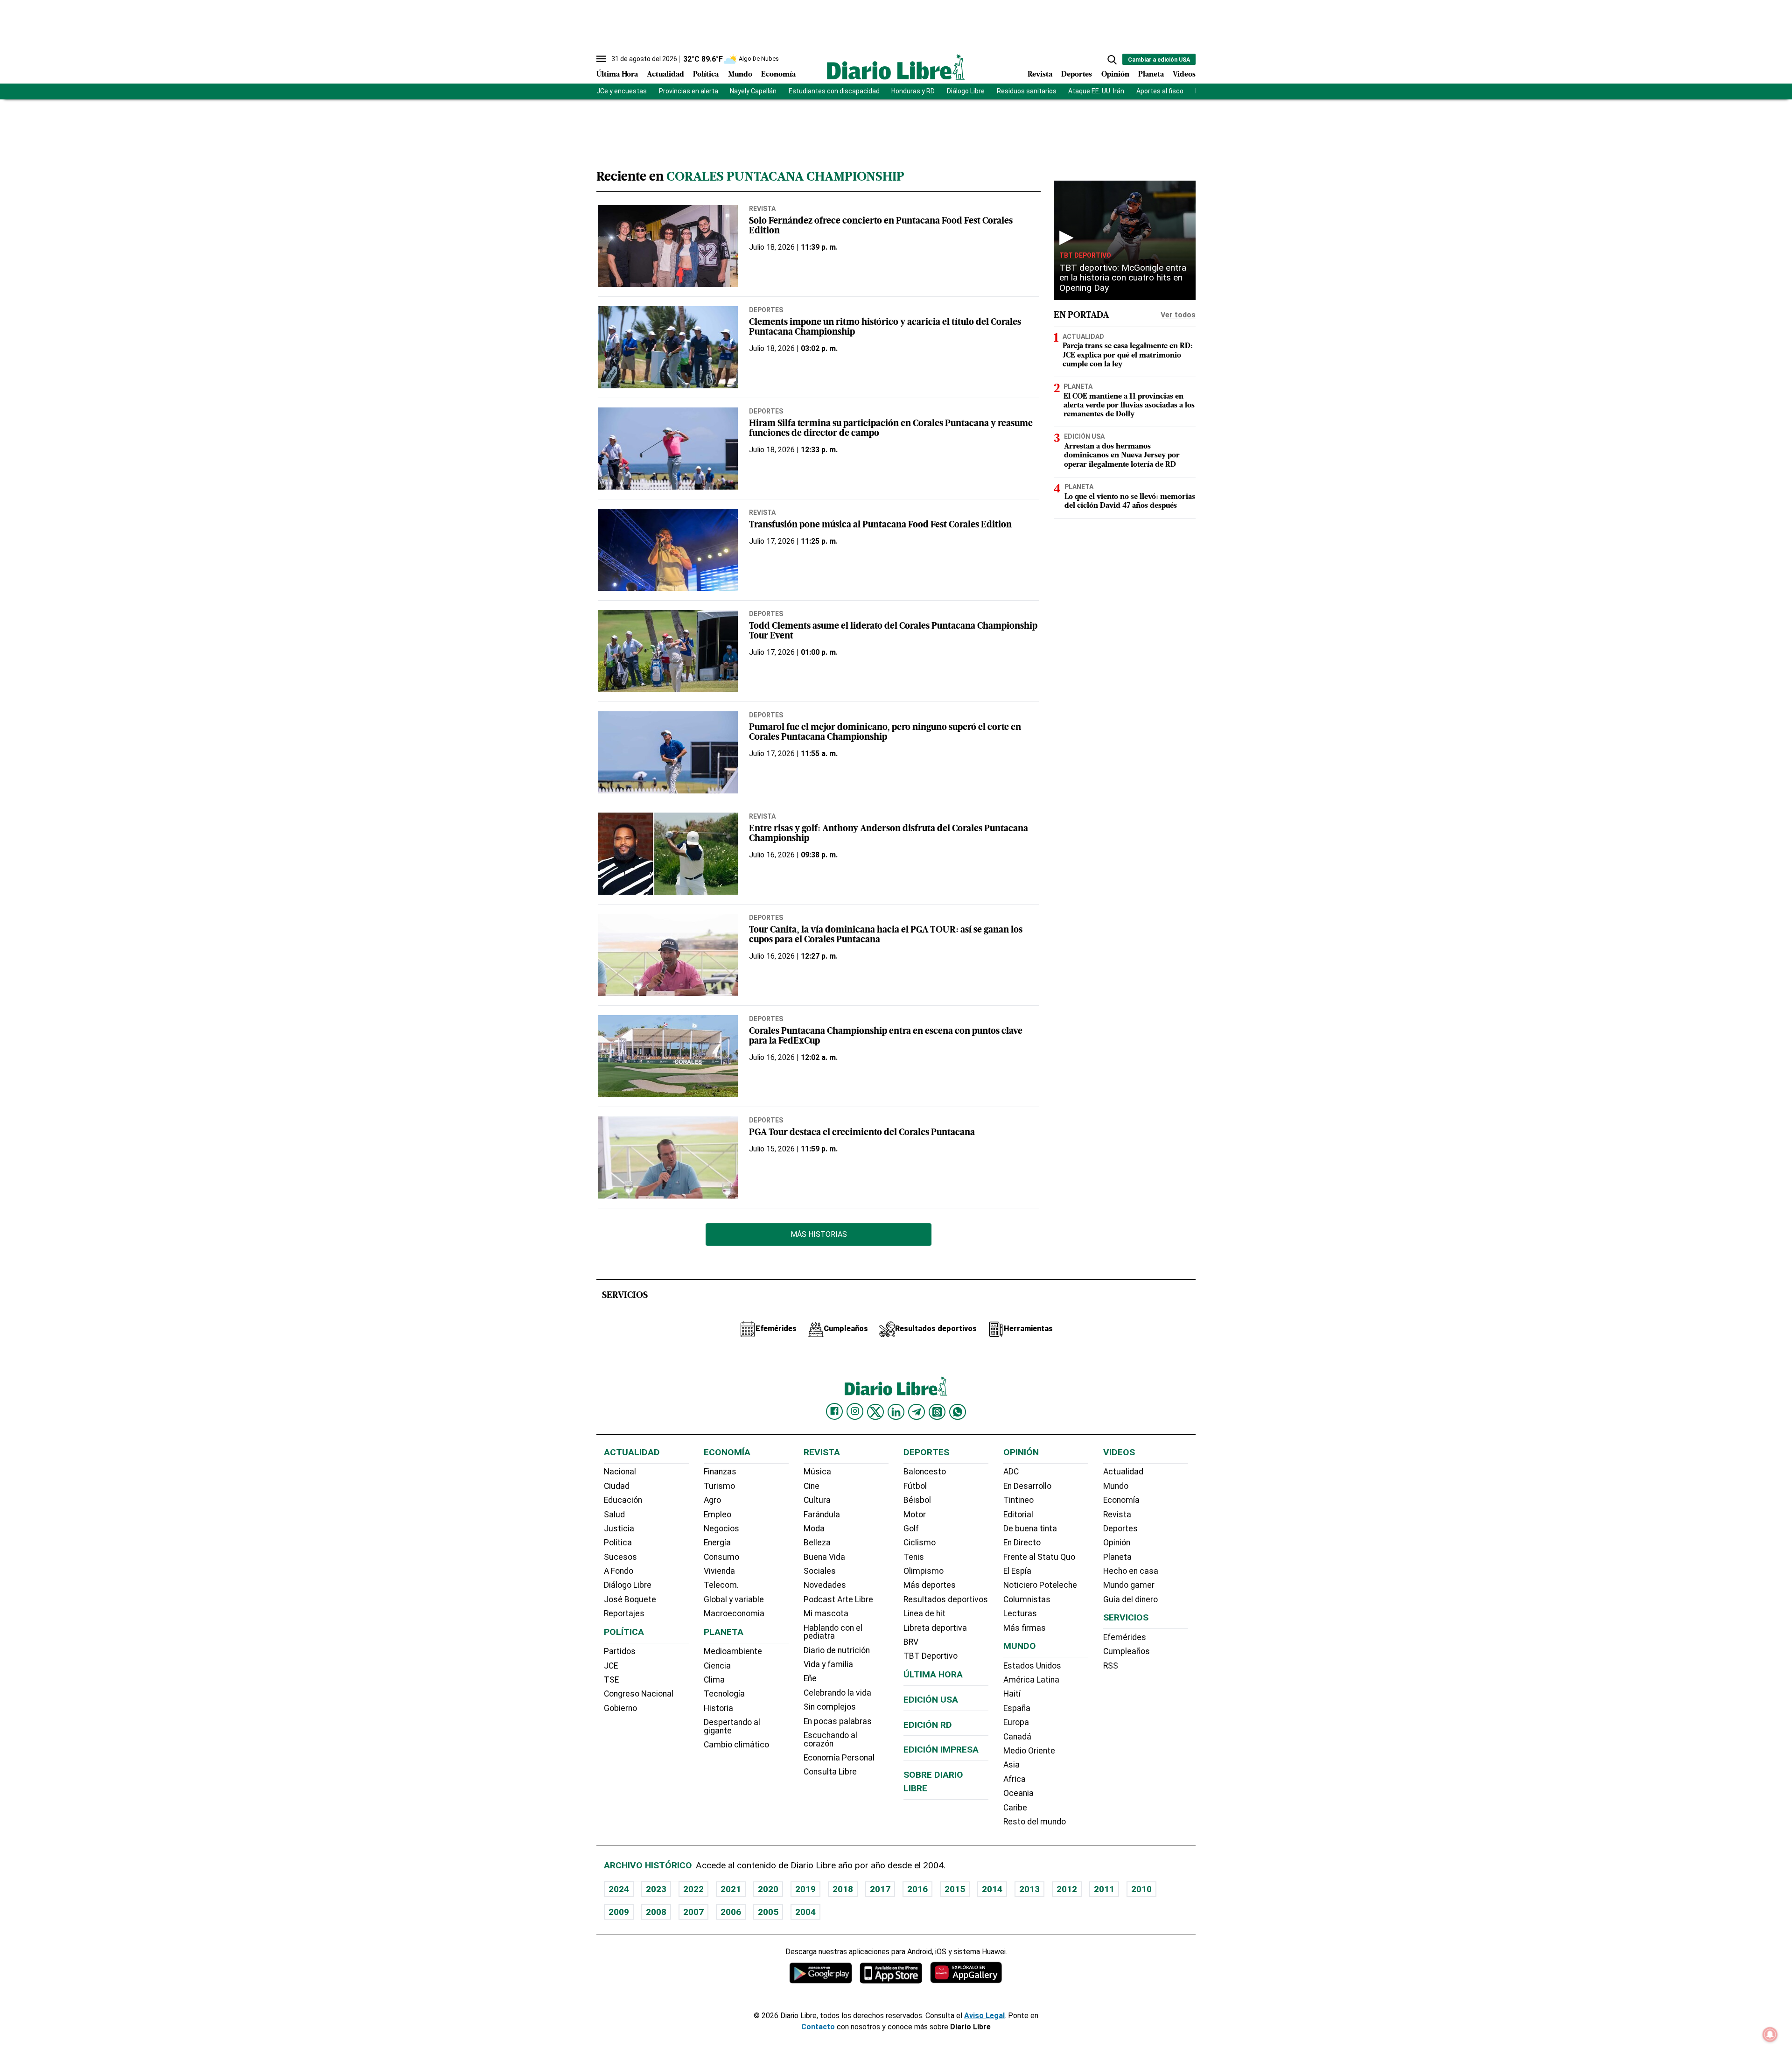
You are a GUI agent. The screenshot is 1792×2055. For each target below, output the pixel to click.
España (1017, 1708)
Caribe (1015, 1808)
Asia (1011, 1765)
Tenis (914, 1557)
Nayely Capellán (753, 91)
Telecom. (721, 1585)
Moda (814, 1529)
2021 (731, 1889)
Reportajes (624, 1613)
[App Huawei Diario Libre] (966, 1973)
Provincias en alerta (689, 91)
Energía (717, 1543)
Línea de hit (924, 1613)
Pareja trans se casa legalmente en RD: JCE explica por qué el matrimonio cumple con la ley (1128, 355)
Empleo (717, 1515)
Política (706, 75)
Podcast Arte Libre (838, 1599)
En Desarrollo (1027, 1486)
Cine (812, 1486)
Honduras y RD (913, 91)
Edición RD (928, 1725)
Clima (714, 1680)
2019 (805, 1889)
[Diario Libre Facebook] (834, 1411)
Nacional (620, 1472)
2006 (731, 1912)
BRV (911, 1642)
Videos (1184, 75)
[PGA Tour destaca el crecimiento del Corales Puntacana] (668, 1157)
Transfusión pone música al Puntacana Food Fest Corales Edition (880, 525)
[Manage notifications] (1770, 2034)
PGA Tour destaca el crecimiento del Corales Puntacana (862, 1133)
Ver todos (1178, 315)
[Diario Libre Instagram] (855, 1411)
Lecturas (1020, 1613)
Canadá (1017, 1737)
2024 (619, 1889)
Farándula (822, 1515)
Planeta (1151, 75)
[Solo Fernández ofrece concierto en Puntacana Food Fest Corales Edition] (668, 246)
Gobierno (620, 1708)
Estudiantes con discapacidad (834, 91)
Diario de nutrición (837, 1650)
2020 (768, 1889)
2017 (880, 1889)
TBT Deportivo (1085, 255)
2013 (1029, 1889)
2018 (843, 1889)
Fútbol (915, 1486)
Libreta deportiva (935, 1628)
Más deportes (930, 1585)
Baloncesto (925, 1472)
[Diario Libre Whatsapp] (958, 1412)
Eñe (810, 1678)
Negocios (721, 1529)
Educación (623, 1500)
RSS (1111, 1666)
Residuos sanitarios (1027, 91)
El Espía (1017, 1571)
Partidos (620, 1651)
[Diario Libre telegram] (917, 1412)
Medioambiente (733, 1651)
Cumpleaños (1127, 1651)
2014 (992, 1889)
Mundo (740, 75)
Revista (1040, 75)
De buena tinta (1030, 1529)
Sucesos (620, 1557)
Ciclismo (920, 1543)
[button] (1112, 60)
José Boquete (630, 1599)
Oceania (1018, 1793)
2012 (1067, 1889)
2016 (917, 1889)
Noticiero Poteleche (1040, 1585)
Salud (614, 1515)
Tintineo (1018, 1500)
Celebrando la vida (837, 1693)
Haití (1012, 1694)
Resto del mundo (1035, 1822)
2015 (955, 1889)
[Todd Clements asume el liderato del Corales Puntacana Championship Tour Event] (668, 651)
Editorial (1018, 1515)
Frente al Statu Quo (1039, 1557)
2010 (1141, 1889)
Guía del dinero (1130, 1599)
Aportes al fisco (1160, 91)
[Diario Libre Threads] (937, 1412)
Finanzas (720, 1472)
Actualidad (665, 75)
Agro (712, 1500)
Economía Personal (839, 1758)
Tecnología (724, 1694)
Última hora (933, 1674)
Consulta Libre (830, 1772)
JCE (611, 1666)
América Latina (1031, 1680)
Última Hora (617, 75)
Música (817, 1472)
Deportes (1077, 75)
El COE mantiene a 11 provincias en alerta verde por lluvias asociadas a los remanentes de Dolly (1129, 406)
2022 (693, 1889)
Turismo (719, 1486)
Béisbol (917, 1500)
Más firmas (1025, 1628)
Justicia (619, 1529)
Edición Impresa (941, 1750)
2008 (656, 1912)
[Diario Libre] (896, 67)
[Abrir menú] (601, 59)
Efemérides (1125, 1637)
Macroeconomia (734, 1613)
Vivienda (719, 1571)
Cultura (817, 1500)
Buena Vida (824, 1557)
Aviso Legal (984, 2016)
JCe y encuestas (622, 91)
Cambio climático (736, 1745)
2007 (693, 1912)
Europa (1016, 1722)
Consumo (721, 1557)
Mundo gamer (1129, 1585)
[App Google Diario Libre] (821, 1973)
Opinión (1115, 75)
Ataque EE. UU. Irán (1096, 91)
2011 (1104, 1889)
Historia (718, 1708)
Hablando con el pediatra (833, 1632)
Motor (915, 1515)
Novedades (825, 1585)
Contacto (818, 2027)
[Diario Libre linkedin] (896, 1412)
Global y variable (734, 1599)
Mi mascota (826, 1613)
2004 (805, 1912)
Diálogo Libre (966, 91)
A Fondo (619, 1571)
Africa (1015, 1779)
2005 (768, 1912)
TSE (611, 1680)
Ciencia (717, 1666)
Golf (911, 1529)
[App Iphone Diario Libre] (891, 1973)
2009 (619, 1912)
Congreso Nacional (639, 1694)
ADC (1011, 1472)
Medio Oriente (1029, 1751)
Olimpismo (924, 1571)
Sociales (820, 1571)
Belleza (817, 1543)
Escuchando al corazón (830, 1739)
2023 (656, 1889)
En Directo (1022, 1543)
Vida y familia (828, 1664)
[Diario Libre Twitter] (875, 1412)
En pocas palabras (838, 1721)
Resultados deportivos (946, 1599)
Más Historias (819, 1234)
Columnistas (1027, 1599)
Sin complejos (830, 1707)
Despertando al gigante (732, 1726)
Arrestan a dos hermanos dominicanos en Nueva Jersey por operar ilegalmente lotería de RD (1122, 456)
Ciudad (617, 1486)
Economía (778, 75)
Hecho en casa (1131, 1571)
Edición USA (1084, 436)
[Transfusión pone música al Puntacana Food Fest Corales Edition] (668, 550)
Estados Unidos (1032, 1666)
